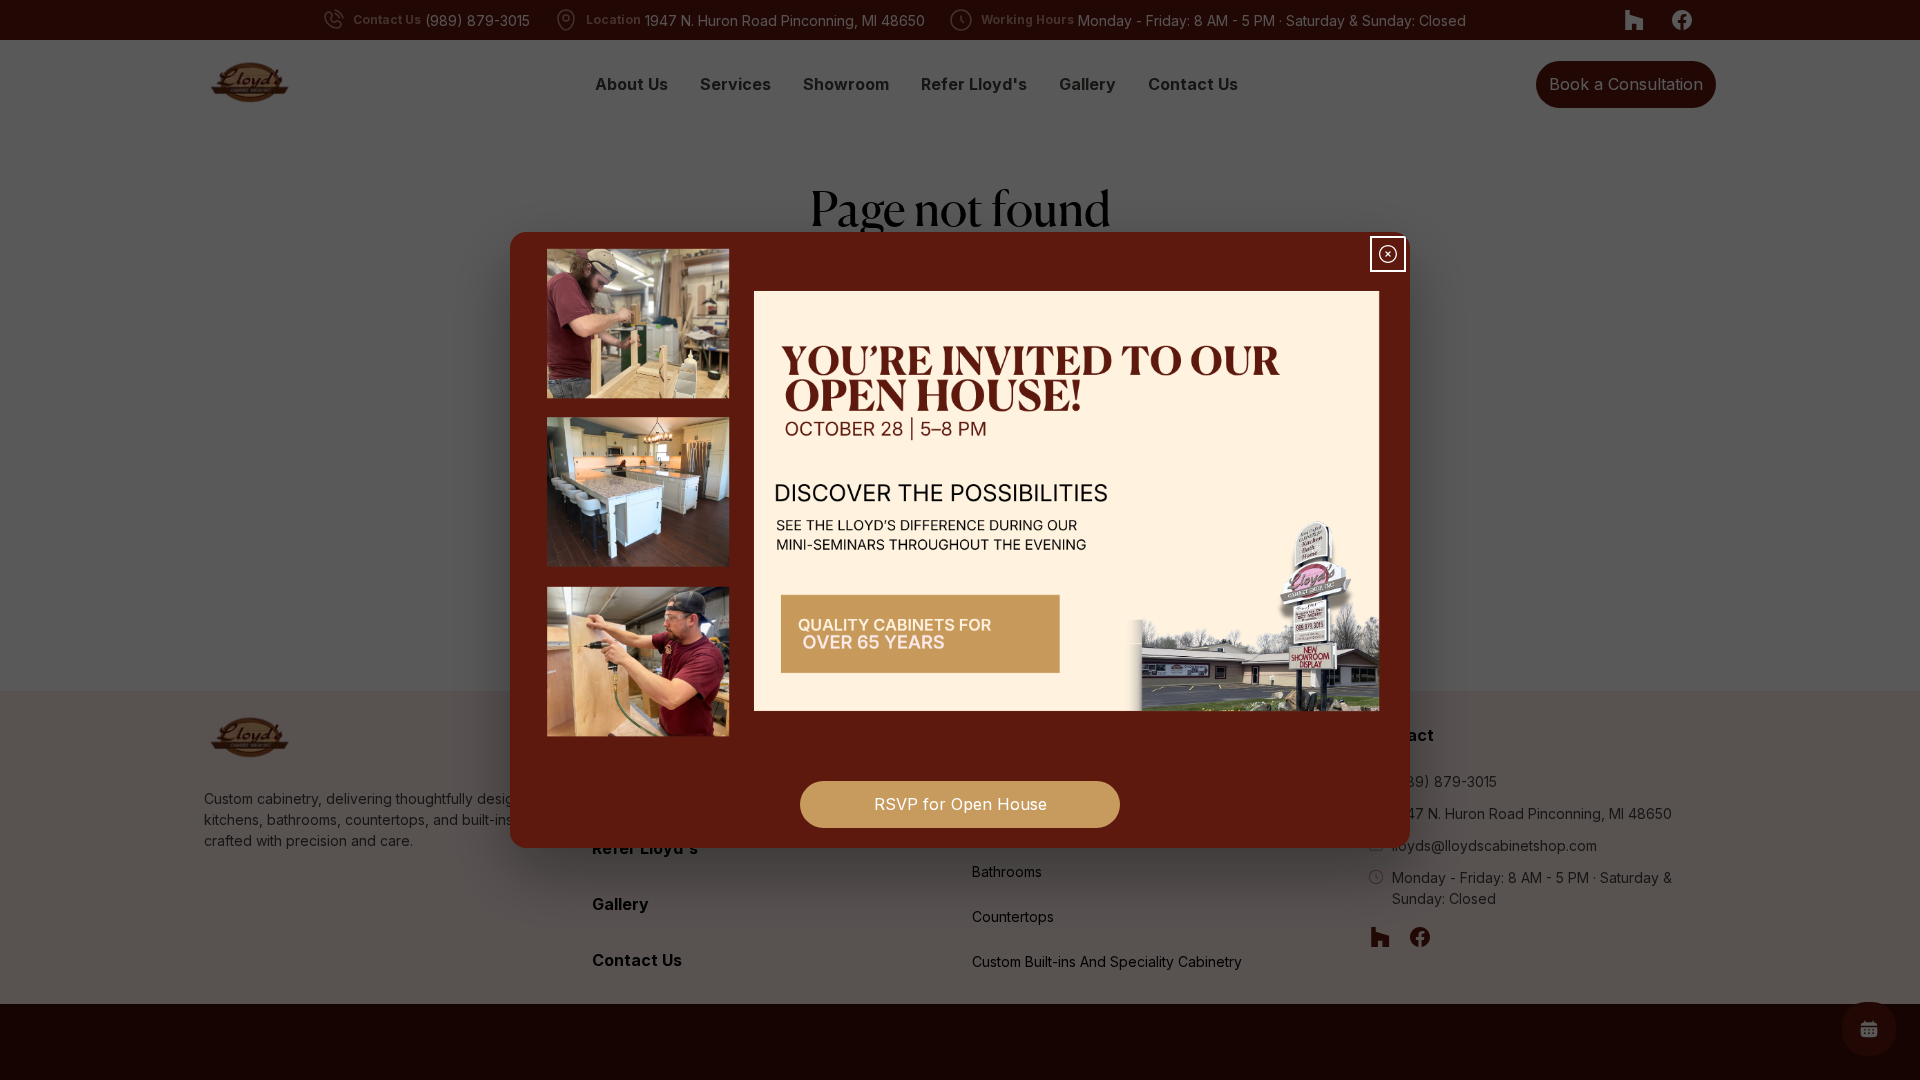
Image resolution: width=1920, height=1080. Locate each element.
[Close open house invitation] (1388, 254)
